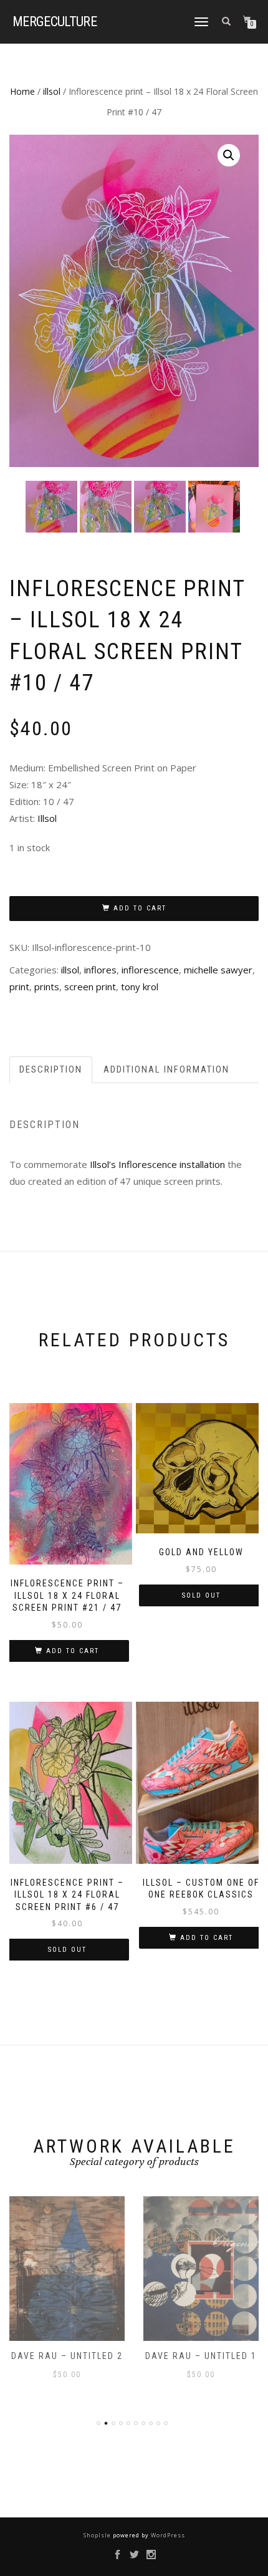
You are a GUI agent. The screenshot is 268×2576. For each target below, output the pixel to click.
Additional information (166, 1069)
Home (22, 91)
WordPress (167, 2535)
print (19, 987)
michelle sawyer (218, 970)
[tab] (51, 1070)
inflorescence (150, 970)
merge (55, 22)
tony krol (140, 987)
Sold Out (201, 1595)
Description (51, 1069)
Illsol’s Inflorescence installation (157, 1164)
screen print (90, 987)
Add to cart (140, 908)
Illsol (47, 818)
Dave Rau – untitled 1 (67, 2356)
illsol (52, 91)
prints (47, 987)
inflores (100, 970)
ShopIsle (98, 2535)
